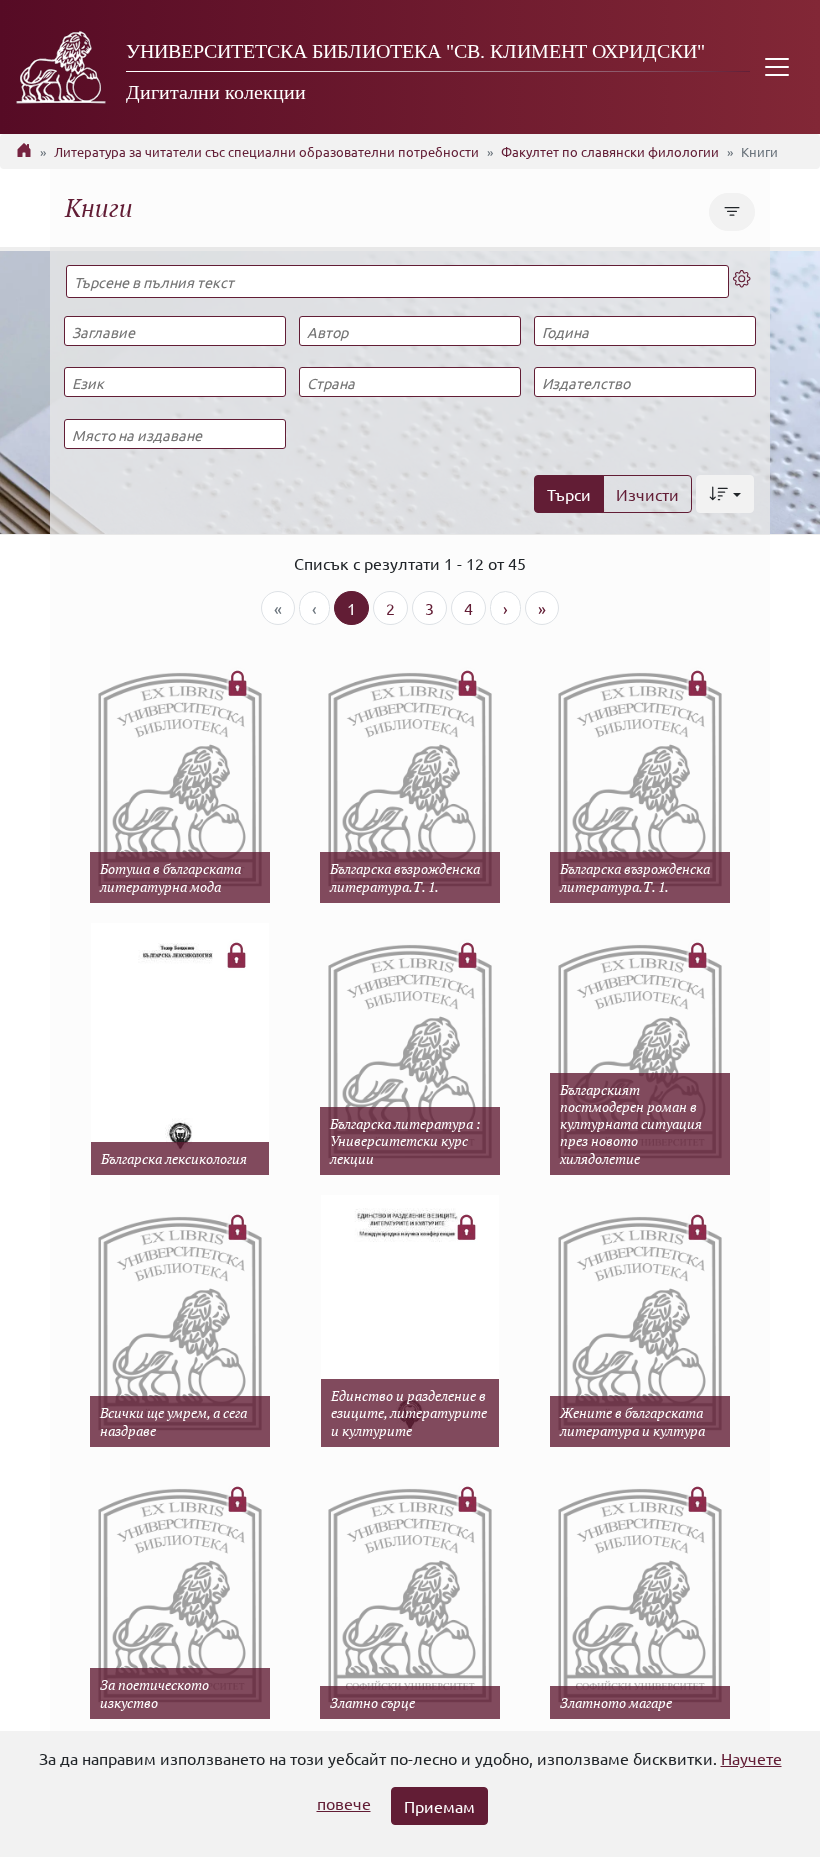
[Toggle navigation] (777, 67)
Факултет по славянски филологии (610, 151)
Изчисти (647, 494)
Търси (569, 494)
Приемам (439, 1806)
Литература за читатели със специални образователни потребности (266, 151)
